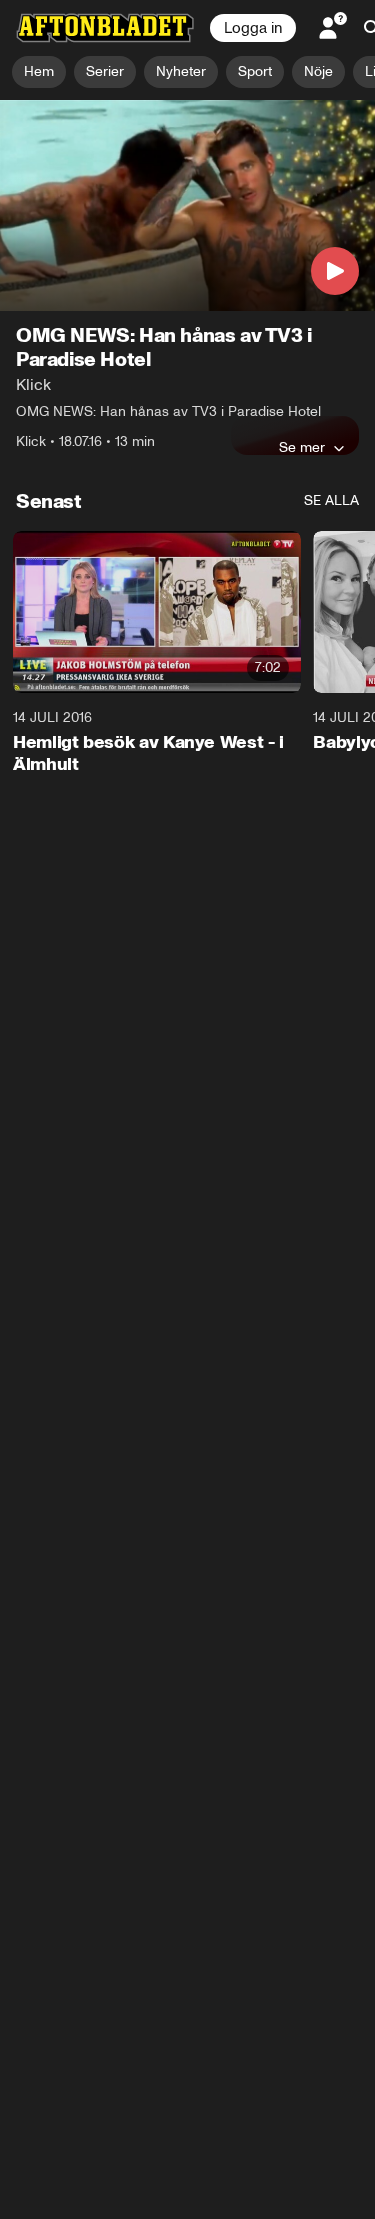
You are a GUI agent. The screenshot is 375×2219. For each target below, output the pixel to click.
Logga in (253, 28)
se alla (331, 500)
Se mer (302, 447)
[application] (187, 205)
